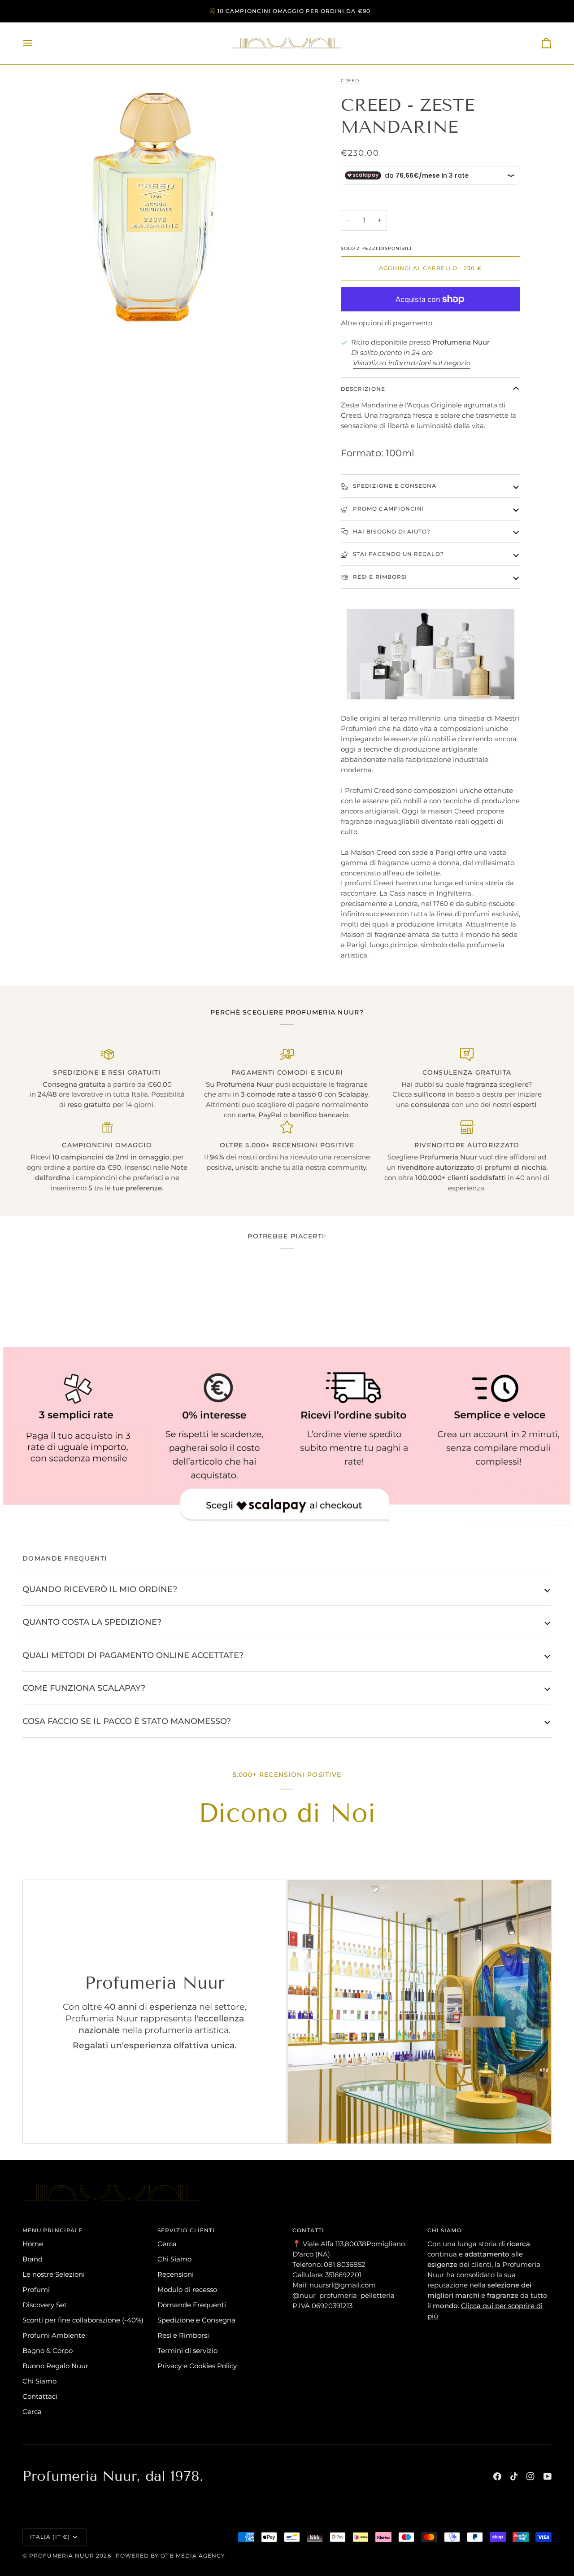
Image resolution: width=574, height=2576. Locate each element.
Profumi (36, 2290)
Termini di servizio (187, 2351)
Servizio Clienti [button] (186, 2230)
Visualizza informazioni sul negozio (412, 363)
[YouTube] (548, 2476)
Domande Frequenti (192, 2305)
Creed (350, 81)
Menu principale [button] (52, 2230)
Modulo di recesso (187, 2290)
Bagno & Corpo (48, 2351)
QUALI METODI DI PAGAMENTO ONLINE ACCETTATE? (133, 1655)
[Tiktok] (514, 2476)
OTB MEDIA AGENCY (193, 2556)
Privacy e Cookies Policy (197, 2366)
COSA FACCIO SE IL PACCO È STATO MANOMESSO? (127, 1721)
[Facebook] (497, 2476)
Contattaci (40, 2396)
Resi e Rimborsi (379, 577)
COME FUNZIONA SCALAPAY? (84, 1688)
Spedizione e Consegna (196, 2320)
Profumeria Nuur (62, 2556)
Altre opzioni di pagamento (387, 323)
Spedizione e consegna (394, 486)
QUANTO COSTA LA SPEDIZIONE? (92, 1622)
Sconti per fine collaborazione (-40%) (83, 2320)
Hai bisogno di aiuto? (391, 531)
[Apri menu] (36, 43)
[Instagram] (531, 2476)
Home (33, 2244)
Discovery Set (45, 2305)
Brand (33, 2259)
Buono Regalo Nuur (55, 2366)
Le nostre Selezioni (54, 2274)
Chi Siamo (39, 2381)
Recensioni (176, 2274)
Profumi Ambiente (54, 2335)
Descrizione (363, 389)
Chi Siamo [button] (445, 2230)
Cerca (32, 2412)
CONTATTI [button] (309, 2230)
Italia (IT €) (50, 2537)
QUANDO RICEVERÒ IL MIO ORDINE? (100, 1589)
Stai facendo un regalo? (398, 554)
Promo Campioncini (388, 509)
